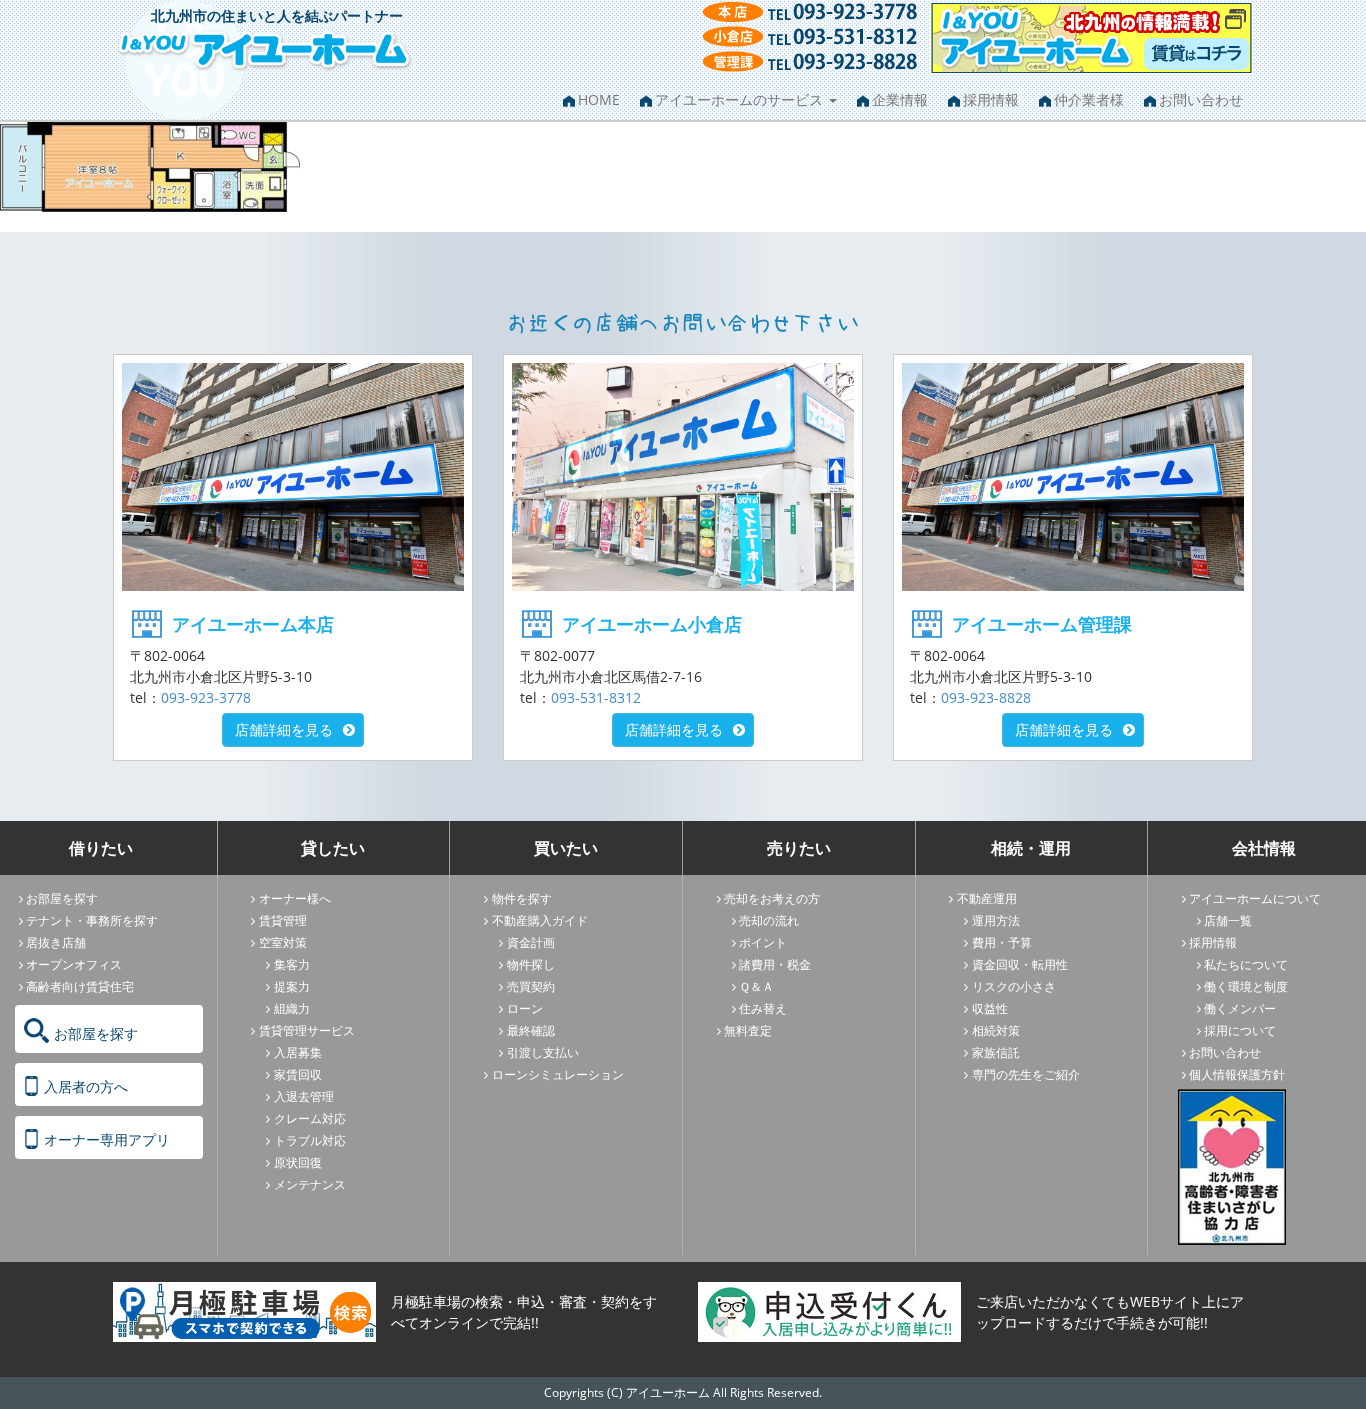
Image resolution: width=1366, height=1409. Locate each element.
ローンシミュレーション (558, 1074)
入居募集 (298, 1052)
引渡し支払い (543, 1052)
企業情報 (900, 99)
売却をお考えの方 (772, 898)
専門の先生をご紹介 (1026, 1074)
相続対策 (996, 1030)
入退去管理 (304, 1096)
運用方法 (996, 920)
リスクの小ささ (1014, 986)
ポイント (763, 942)
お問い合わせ (1201, 99)
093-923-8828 (986, 697)
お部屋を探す (62, 898)
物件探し (531, 964)
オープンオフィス (74, 964)
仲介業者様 (1089, 99)
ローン (525, 1008)
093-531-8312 (596, 697)
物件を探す (522, 898)
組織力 (292, 1008)
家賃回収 (298, 1074)
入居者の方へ (86, 1086)
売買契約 (531, 986)
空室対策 (283, 942)
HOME (599, 99)
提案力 (292, 986)
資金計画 (531, 942)
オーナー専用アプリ (107, 1139)
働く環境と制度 (1246, 986)
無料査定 (748, 1030)
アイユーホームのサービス (741, 99)
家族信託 (996, 1052)
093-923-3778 (206, 697)
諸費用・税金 (775, 964)
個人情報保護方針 (1237, 1074)
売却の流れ (769, 920)
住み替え (763, 1008)
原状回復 (298, 1162)
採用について (1240, 1030)
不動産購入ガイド (540, 920)
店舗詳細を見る (284, 729)
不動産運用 (987, 898)
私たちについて (1246, 964)
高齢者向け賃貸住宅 (80, 986)
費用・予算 (1002, 942)
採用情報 (991, 99)
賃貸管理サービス (307, 1030)
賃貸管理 (283, 920)
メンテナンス (310, 1184)
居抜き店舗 (56, 942)
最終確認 (531, 1030)
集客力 (292, 964)
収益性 (990, 1008)
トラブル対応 (310, 1140)
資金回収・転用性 (1020, 964)
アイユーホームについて (1255, 898)
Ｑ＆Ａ (756, 986)
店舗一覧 (1228, 920)
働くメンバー (1240, 1008)
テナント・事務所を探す (92, 920)
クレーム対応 (310, 1118)
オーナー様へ (295, 898)
